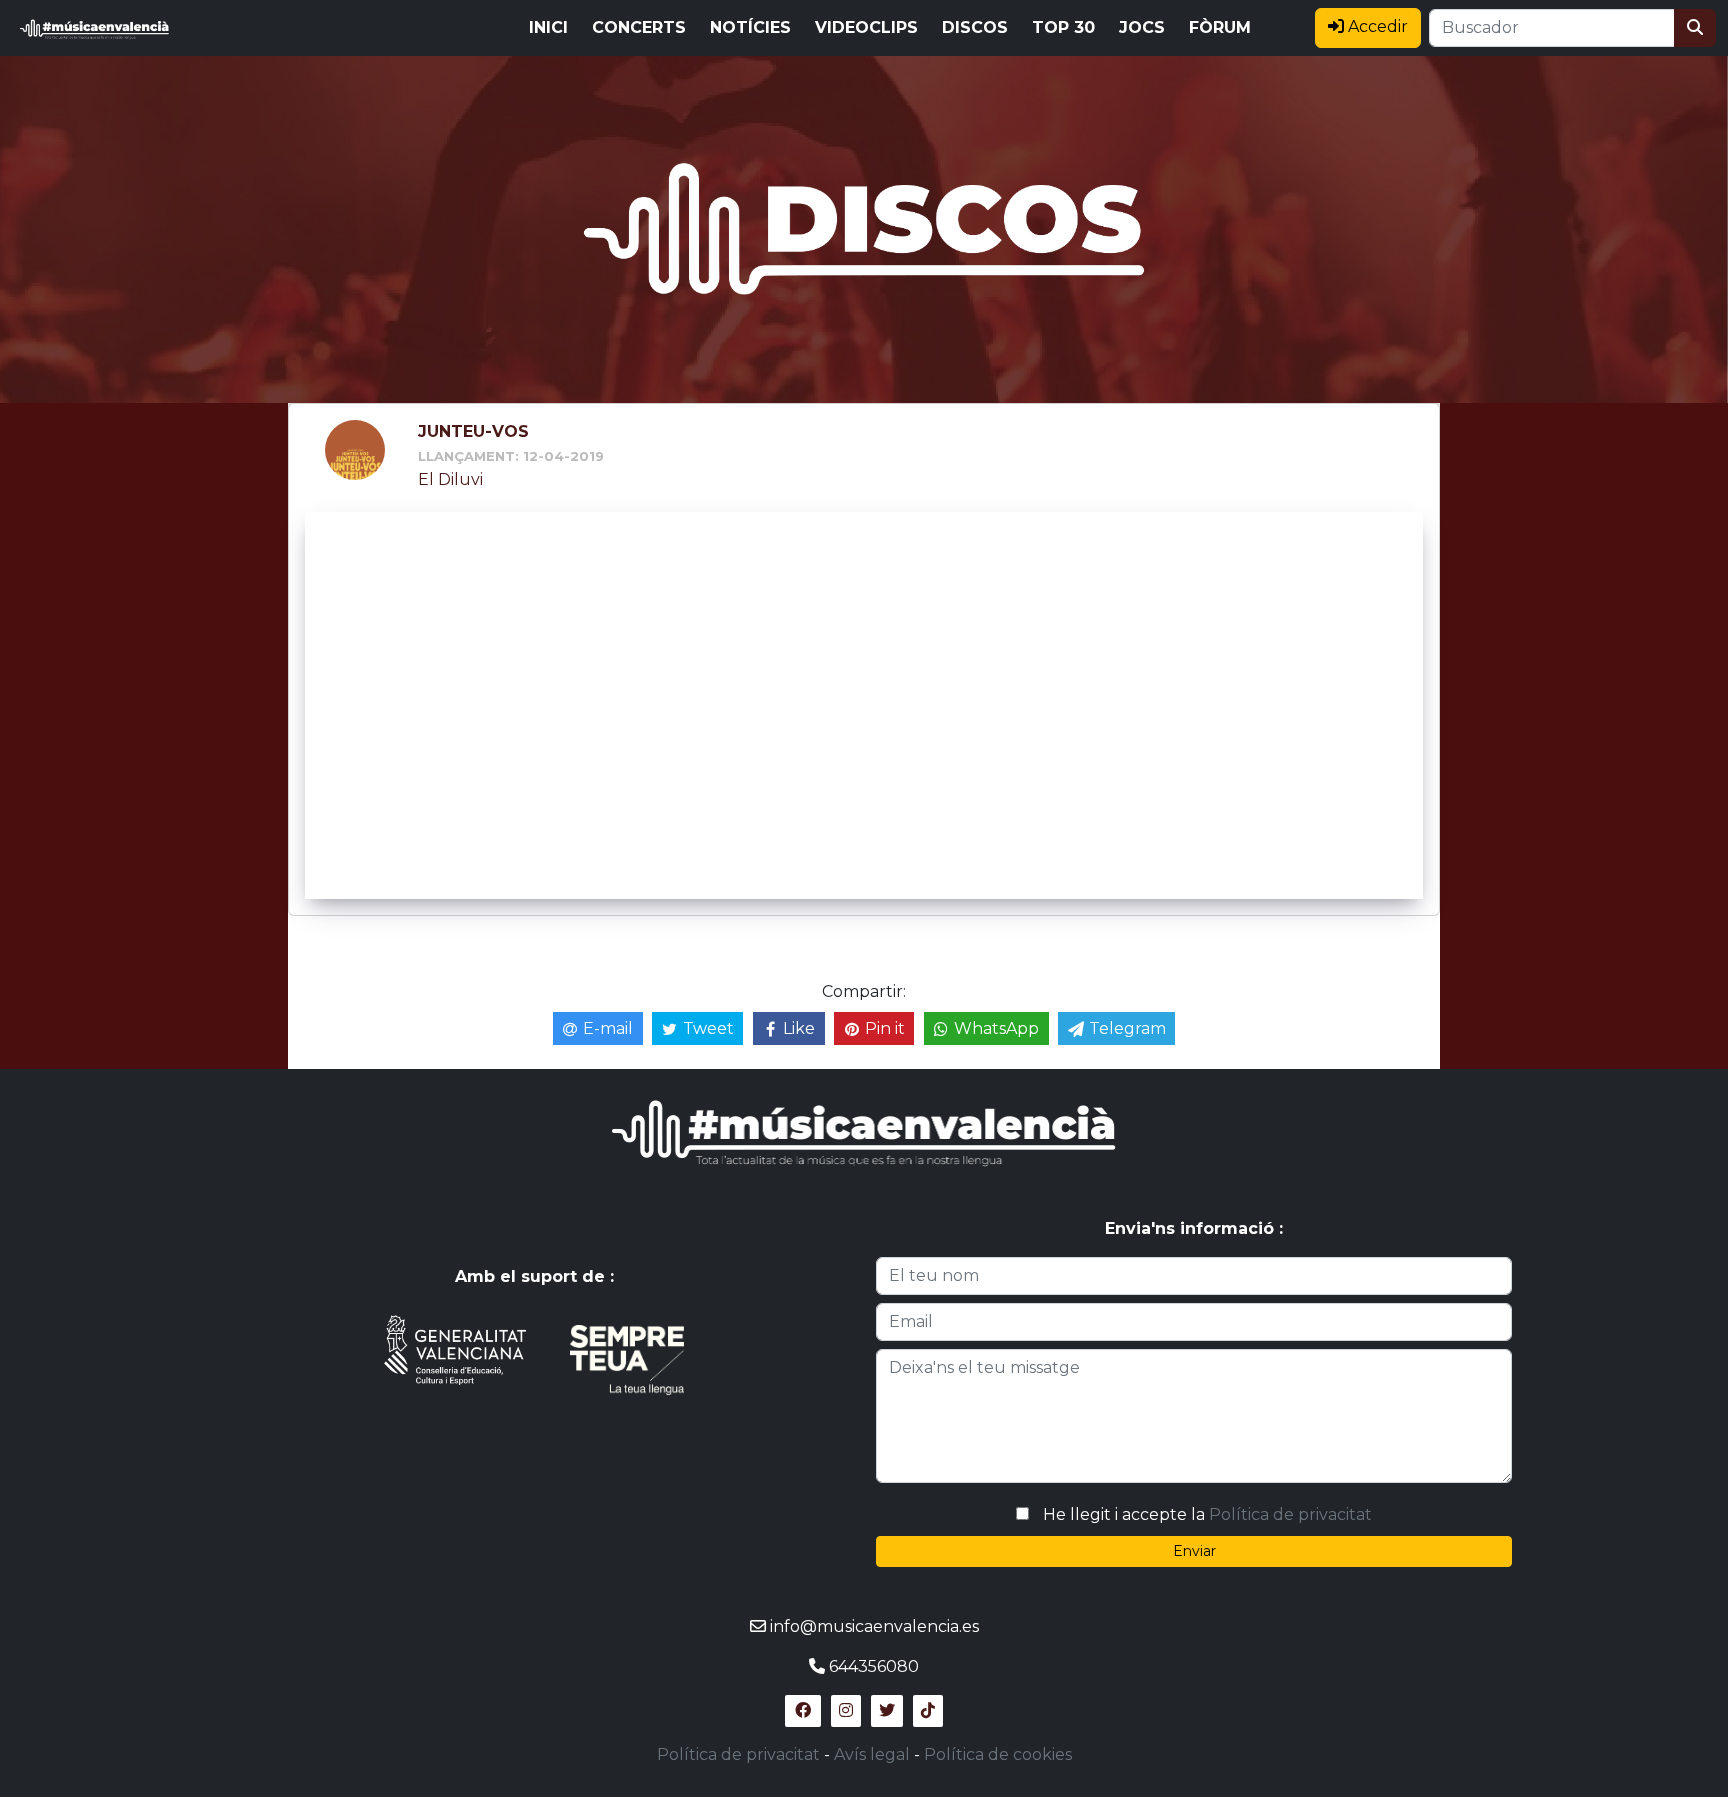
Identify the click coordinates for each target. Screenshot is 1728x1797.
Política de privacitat (1290, 1514)
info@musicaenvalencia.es (874, 1626)
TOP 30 (1063, 27)
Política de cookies (998, 1754)
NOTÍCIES (750, 27)
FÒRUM (1220, 27)
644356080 (874, 1666)
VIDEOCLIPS (866, 27)
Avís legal (872, 1754)
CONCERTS (639, 27)
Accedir (1376, 26)
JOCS (1142, 27)
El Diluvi (450, 479)
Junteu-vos (473, 431)
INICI (548, 27)
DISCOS (975, 27)
